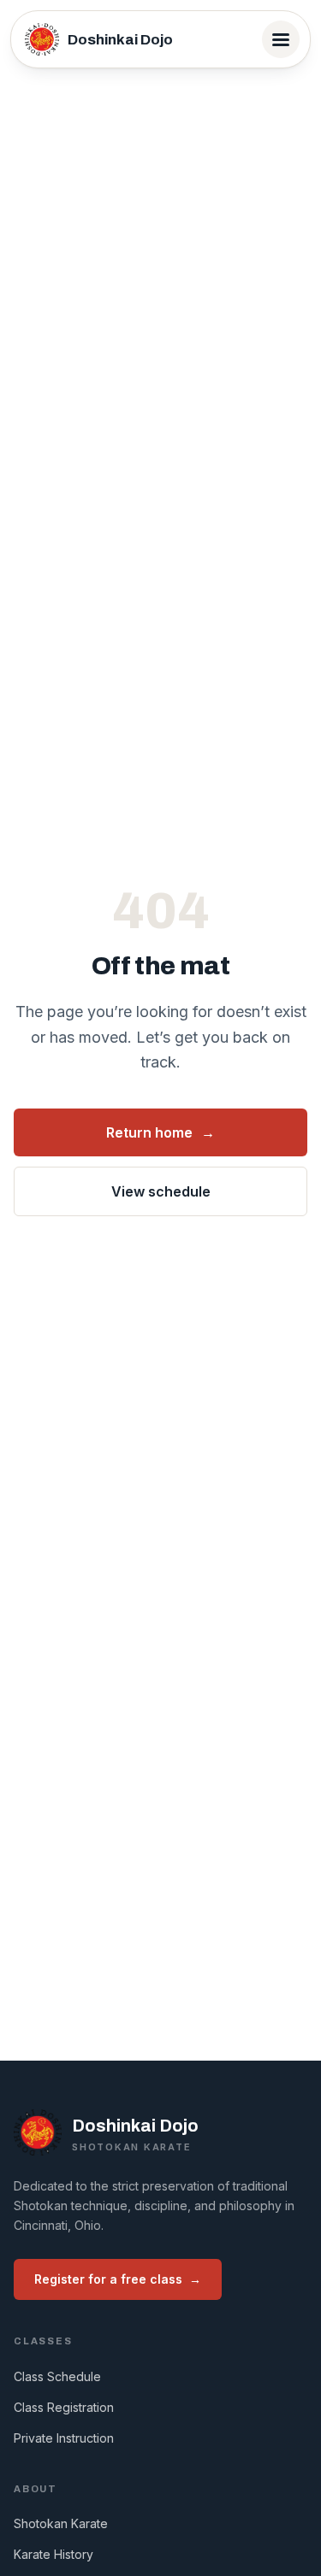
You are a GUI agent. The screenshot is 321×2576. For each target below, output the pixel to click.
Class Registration (64, 2407)
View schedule (161, 1191)
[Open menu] (281, 39)
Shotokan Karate (61, 2523)
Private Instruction (64, 2438)
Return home (160, 1132)
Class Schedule (57, 2376)
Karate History (53, 2554)
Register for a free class (118, 2279)
